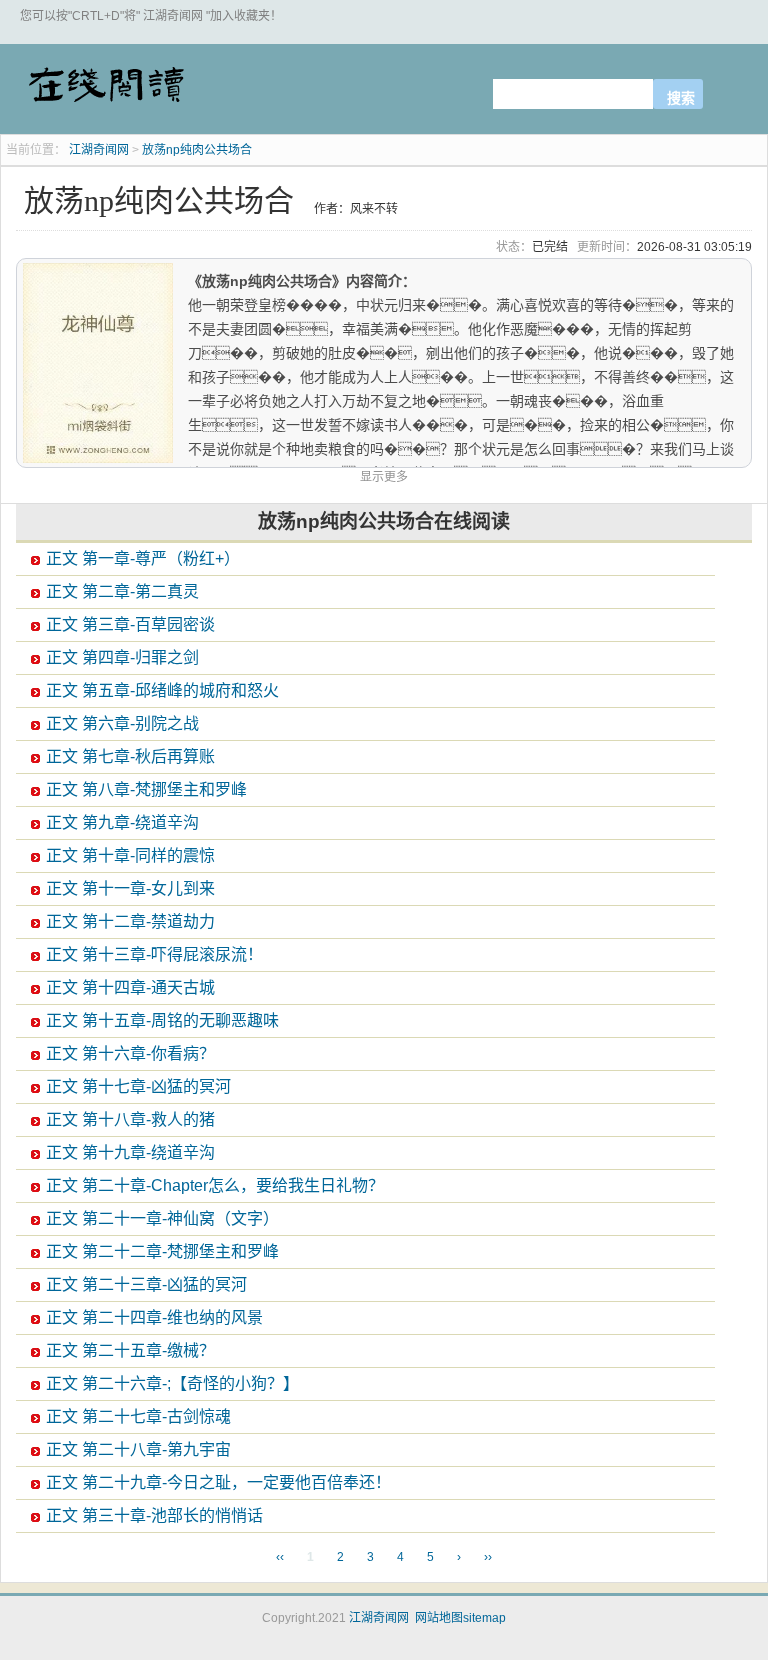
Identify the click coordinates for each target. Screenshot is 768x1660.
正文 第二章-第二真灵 (122, 591)
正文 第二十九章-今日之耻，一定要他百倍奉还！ (218, 1482)
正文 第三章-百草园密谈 (130, 624)
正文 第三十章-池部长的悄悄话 (154, 1515)
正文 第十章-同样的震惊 (130, 855)
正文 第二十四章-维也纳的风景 (154, 1317)
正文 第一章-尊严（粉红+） (143, 558)
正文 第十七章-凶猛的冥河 (138, 1086)
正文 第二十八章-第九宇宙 (138, 1449)
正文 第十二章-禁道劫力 (130, 921)
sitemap (484, 1618)
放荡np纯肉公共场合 (197, 150)
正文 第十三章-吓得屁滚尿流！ (154, 954)
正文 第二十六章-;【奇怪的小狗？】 (172, 1383)
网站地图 (439, 1618)
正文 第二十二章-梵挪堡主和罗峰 (162, 1251)
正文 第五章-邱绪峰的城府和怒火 (162, 690)
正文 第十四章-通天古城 (130, 987)
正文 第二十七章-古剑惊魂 (138, 1416)
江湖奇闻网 (105, 92)
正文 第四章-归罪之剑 (122, 657)
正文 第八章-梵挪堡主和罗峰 (146, 789)
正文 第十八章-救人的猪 (130, 1119)
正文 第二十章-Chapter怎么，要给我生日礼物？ (215, 1185)
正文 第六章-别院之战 (122, 723)
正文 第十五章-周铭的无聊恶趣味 (162, 1020)
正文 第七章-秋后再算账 (130, 756)
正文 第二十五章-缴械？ (130, 1350)
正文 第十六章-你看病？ (130, 1053)
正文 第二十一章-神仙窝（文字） (162, 1218)
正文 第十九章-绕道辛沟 (130, 1152)
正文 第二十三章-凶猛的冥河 (146, 1284)
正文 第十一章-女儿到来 (130, 888)
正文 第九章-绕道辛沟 (122, 822)
